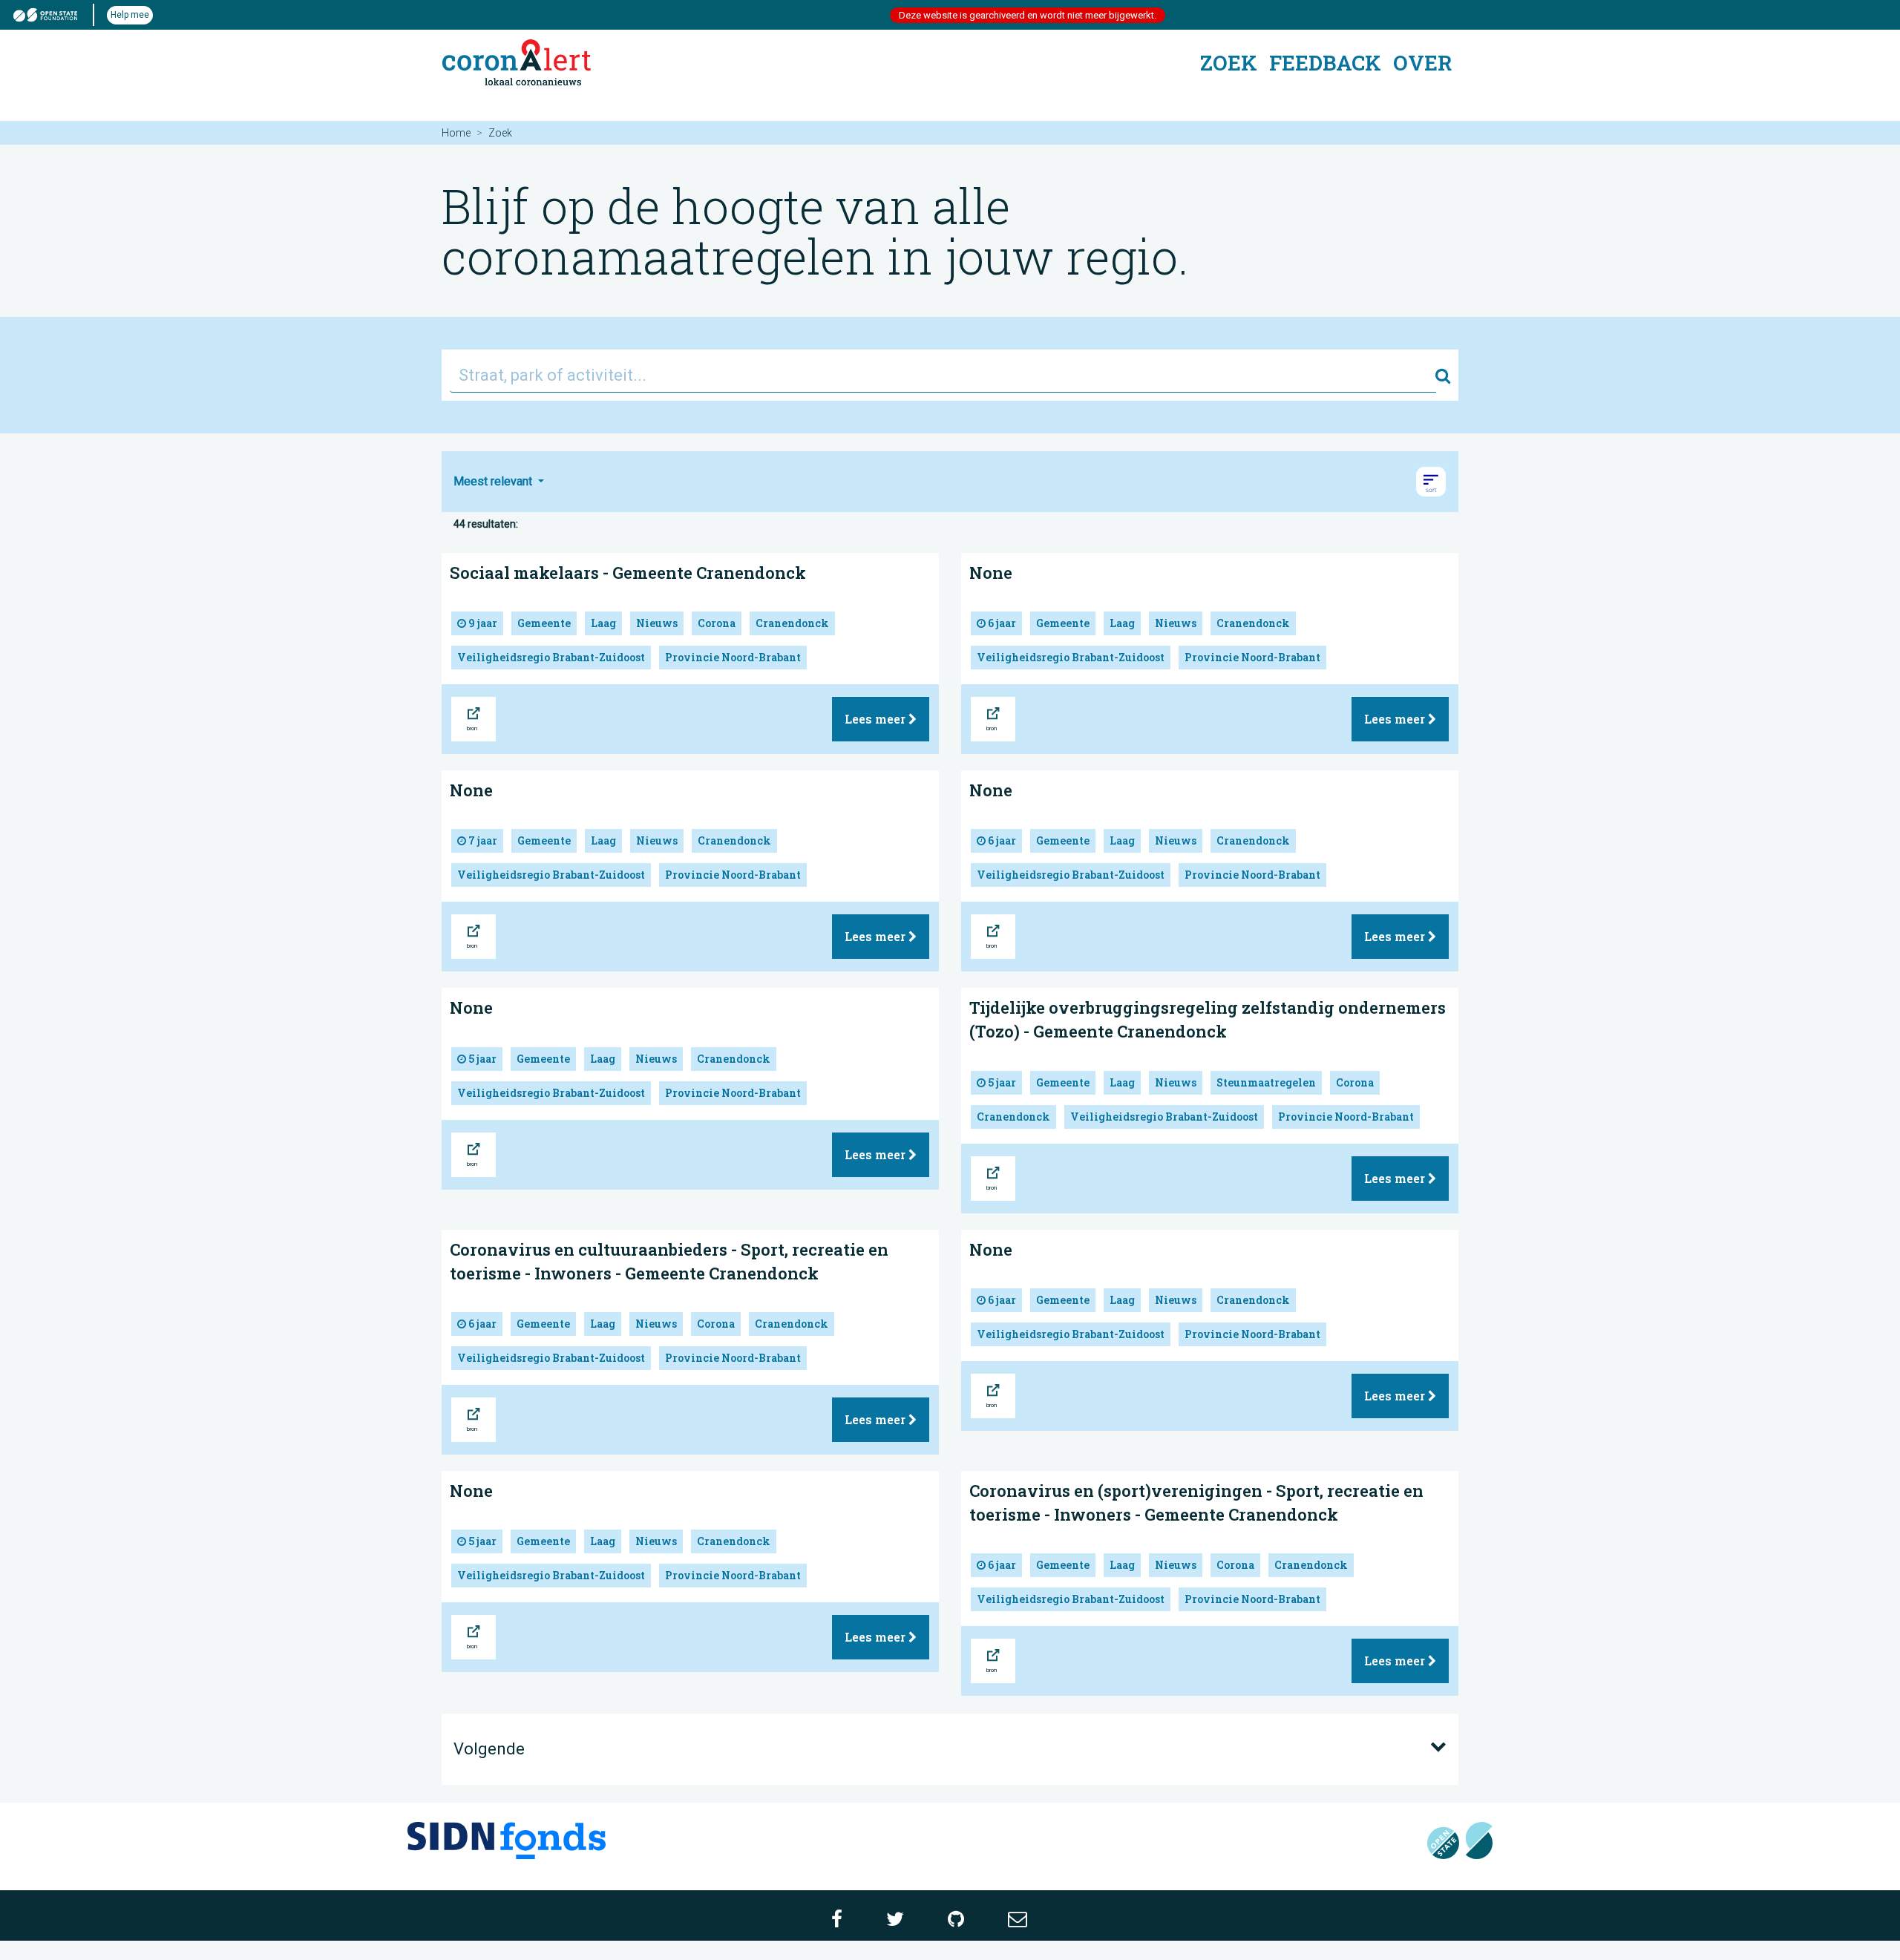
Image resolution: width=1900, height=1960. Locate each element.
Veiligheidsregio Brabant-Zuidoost (551, 657)
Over (1422, 63)
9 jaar (482, 623)
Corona (717, 623)
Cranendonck (792, 623)
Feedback (1325, 63)
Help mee (130, 15)
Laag (603, 623)
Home (456, 133)
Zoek (1229, 63)
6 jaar (1001, 623)
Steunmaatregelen (1266, 1082)
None (991, 573)
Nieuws (657, 623)
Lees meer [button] (877, 719)
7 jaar (482, 840)
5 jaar (481, 1059)
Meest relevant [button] (494, 481)
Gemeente (544, 623)
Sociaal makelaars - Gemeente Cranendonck (628, 573)
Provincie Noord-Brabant (733, 657)
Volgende (489, 1749)
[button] (1431, 482)
